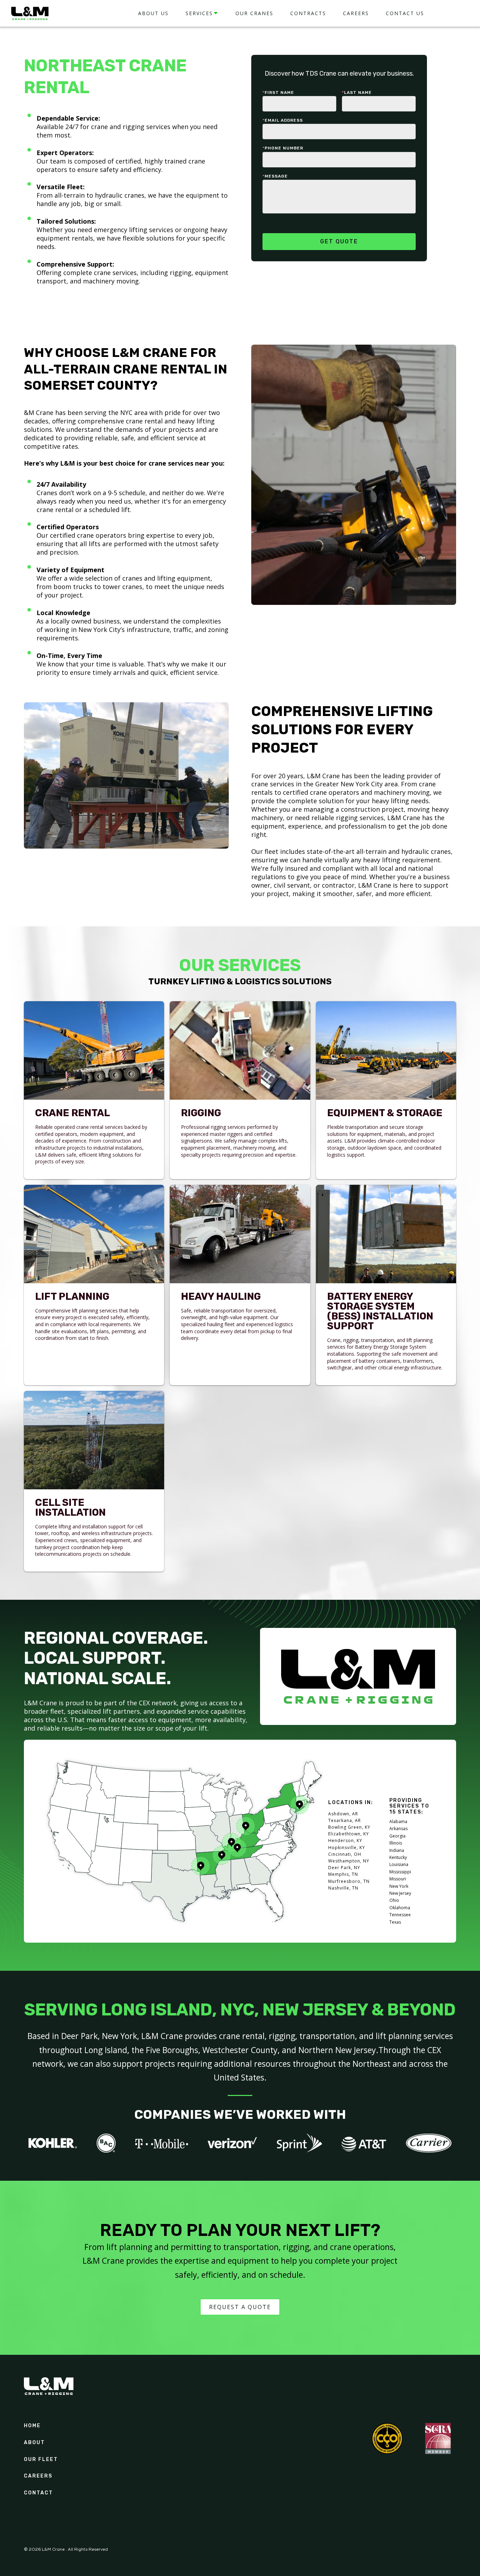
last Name (357, 92)
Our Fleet (41, 2460)
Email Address (283, 120)
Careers (38, 2476)
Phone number (283, 148)
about (34, 2443)
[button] (202, 14)
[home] (30, 13)
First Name (278, 92)
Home (32, 2426)
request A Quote (240, 2307)
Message (275, 176)
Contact (38, 2493)
